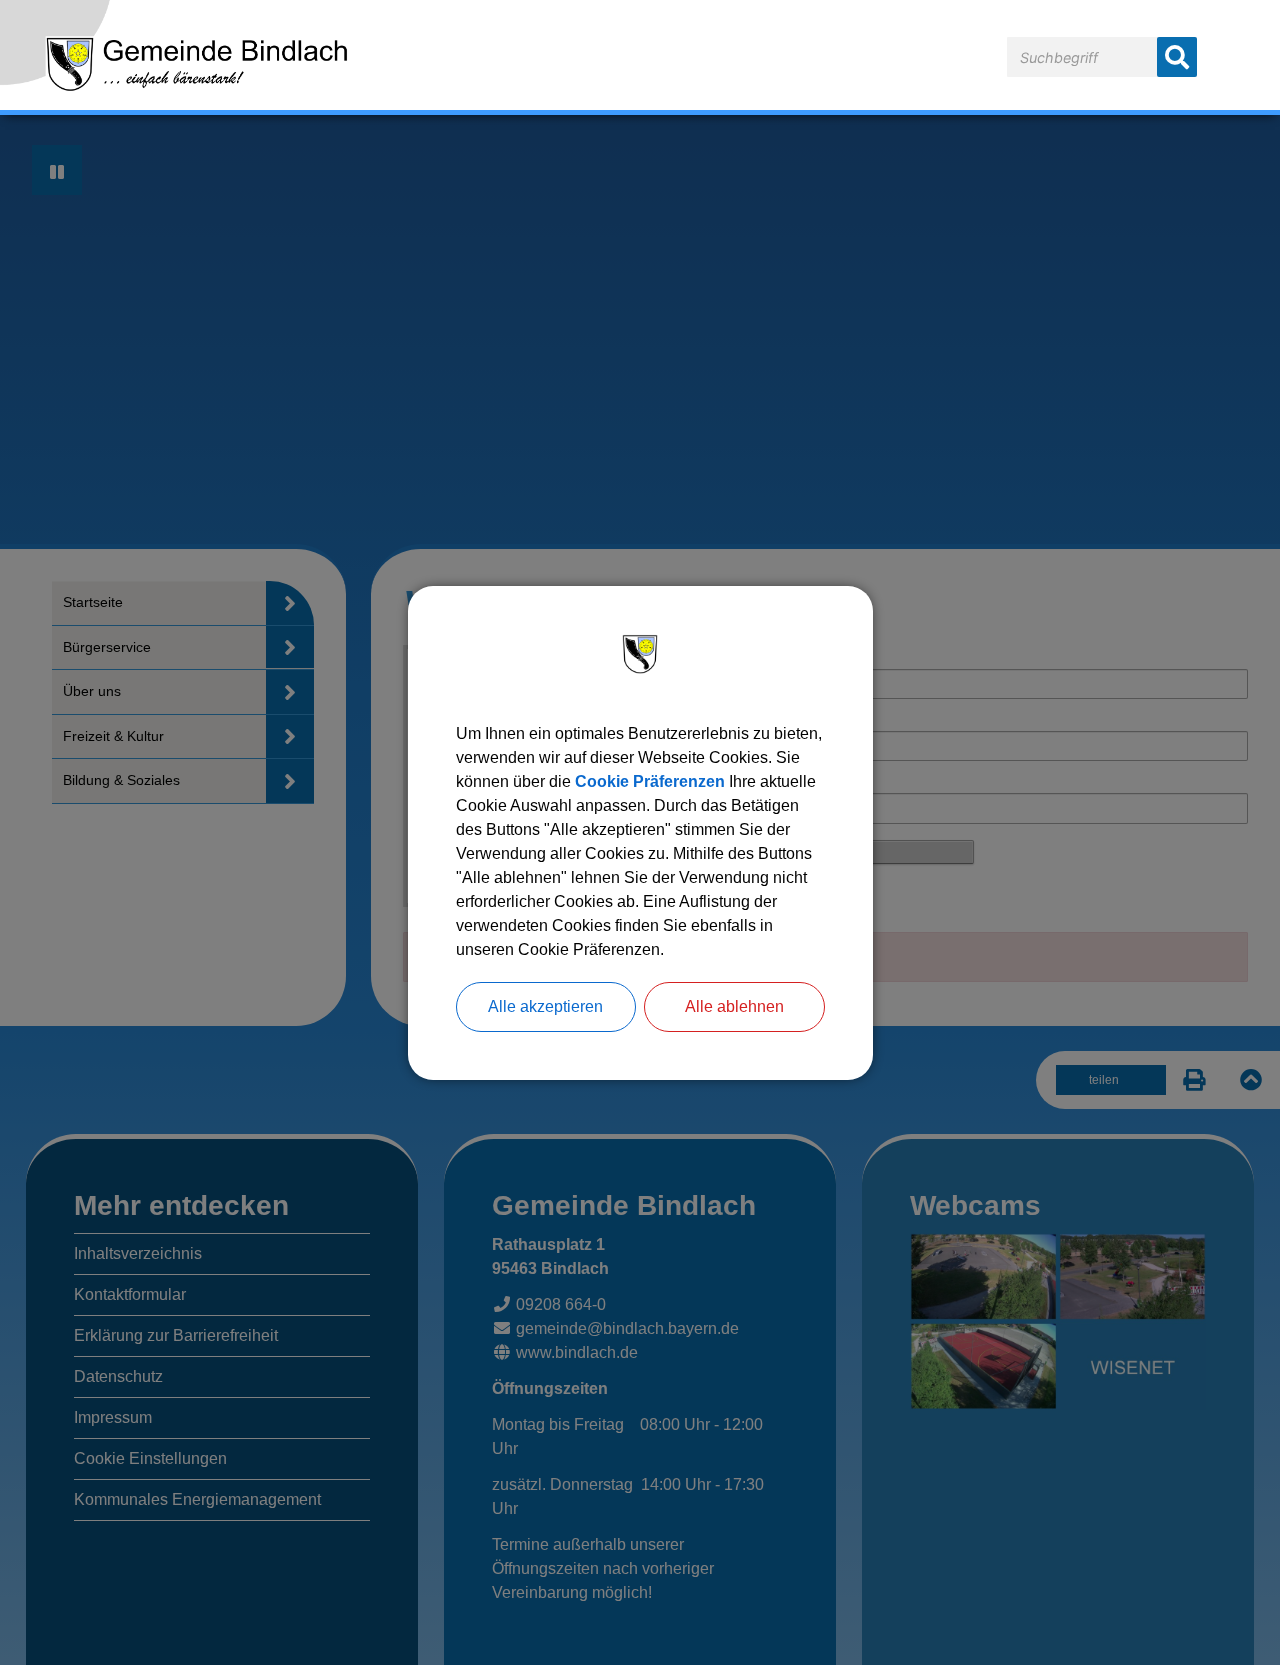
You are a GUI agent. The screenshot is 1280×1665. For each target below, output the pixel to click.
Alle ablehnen (734, 1006)
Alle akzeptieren (545, 1006)
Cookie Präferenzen (650, 781)
